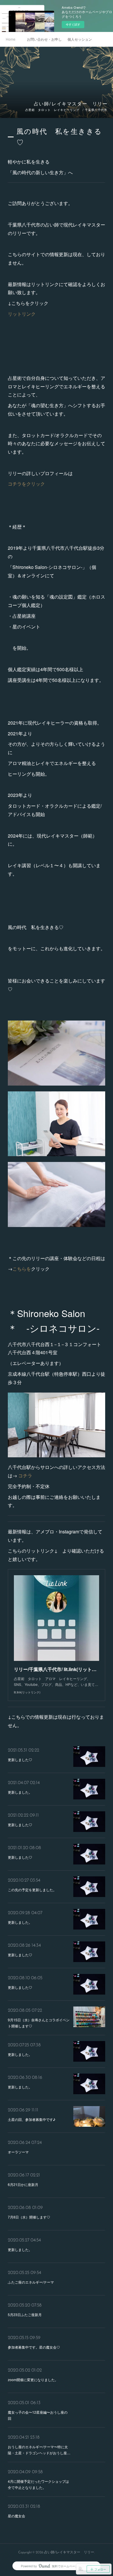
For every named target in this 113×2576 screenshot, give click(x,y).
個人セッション (80, 39)
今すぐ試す (73, 24)
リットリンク (22, 314)
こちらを (22, 1269)
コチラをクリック (26, 484)
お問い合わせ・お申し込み (44, 39)
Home (11, 39)
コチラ (25, 1475)
